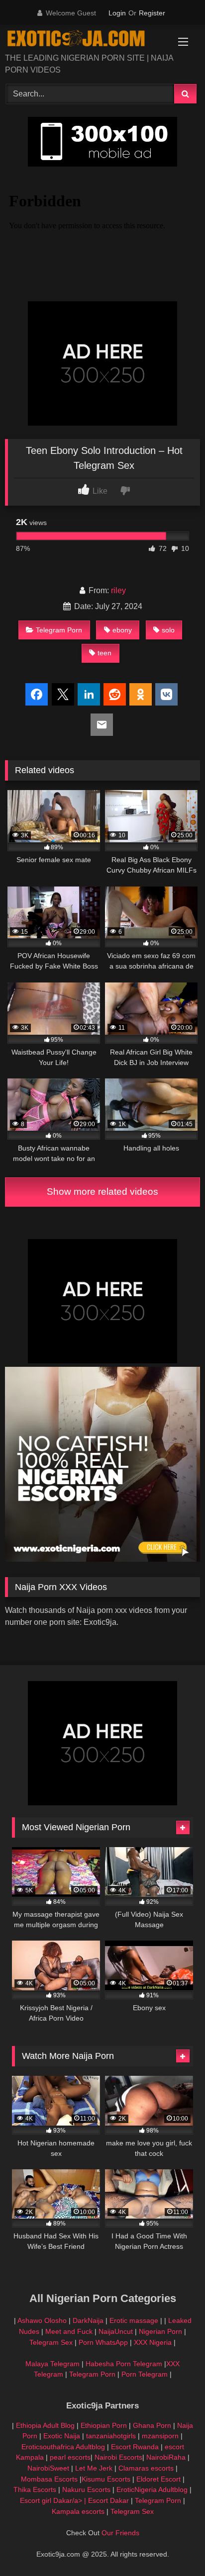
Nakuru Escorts (86, 2489)
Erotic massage (134, 2320)
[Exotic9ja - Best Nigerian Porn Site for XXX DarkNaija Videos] (84, 40)
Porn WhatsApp (103, 2342)
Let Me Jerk (94, 2468)
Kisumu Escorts (106, 2479)
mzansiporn (160, 2436)
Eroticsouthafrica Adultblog (63, 2447)
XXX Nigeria (153, 2342)
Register (152, 13)
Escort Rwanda (135, 2447)
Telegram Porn (59, 630)
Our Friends (120, 2533)
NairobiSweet (48, 2468)
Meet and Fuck (70, 2331)
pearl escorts (70, 2457)
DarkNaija (88, 2320)
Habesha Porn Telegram (125, 2364)
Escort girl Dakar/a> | (54, 2500)
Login (117, 13)
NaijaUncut (116, 2331)
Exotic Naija (62, 2436)
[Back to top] (174, 2546)
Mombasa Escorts (49, 2479)
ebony (122, 630)
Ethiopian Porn (104, 2425)
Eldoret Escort (158, 2479)
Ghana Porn (152, 2425)
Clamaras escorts (146, 2468)
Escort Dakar (109, 2500)
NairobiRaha (166, 2457)
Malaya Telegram (52, 2364)
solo (168, 630)
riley (118, 590)
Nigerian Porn (161, 2331)
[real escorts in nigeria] (102, 1559)
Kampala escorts (78, 2511)
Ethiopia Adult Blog (45, 2425)
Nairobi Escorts (118, 2457)
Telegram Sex (51, 2342)
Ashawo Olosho (42, 2320)
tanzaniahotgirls (111, 2436)
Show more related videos (102, 1192)
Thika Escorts (35, 2489)
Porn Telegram (145, 2374)
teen (104, 653)
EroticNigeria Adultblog (152, 2489)
